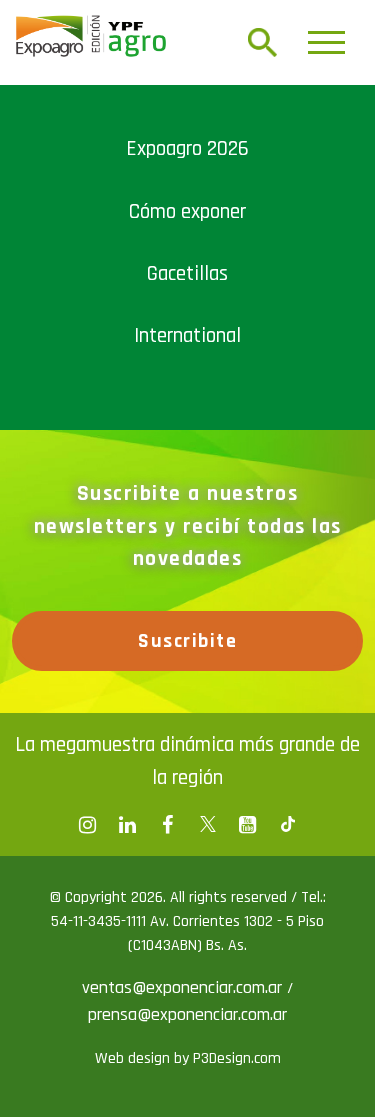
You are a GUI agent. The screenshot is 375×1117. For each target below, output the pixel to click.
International (187, 335)
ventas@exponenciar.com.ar (184, 987)
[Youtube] (248, 825)
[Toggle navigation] (326, 42)
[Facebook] (88, 825)
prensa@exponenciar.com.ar (187, 1014)
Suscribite (187, 641)
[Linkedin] (128, 825)
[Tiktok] (288, 825)
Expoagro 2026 (187, 148)
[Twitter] (208, 825)
